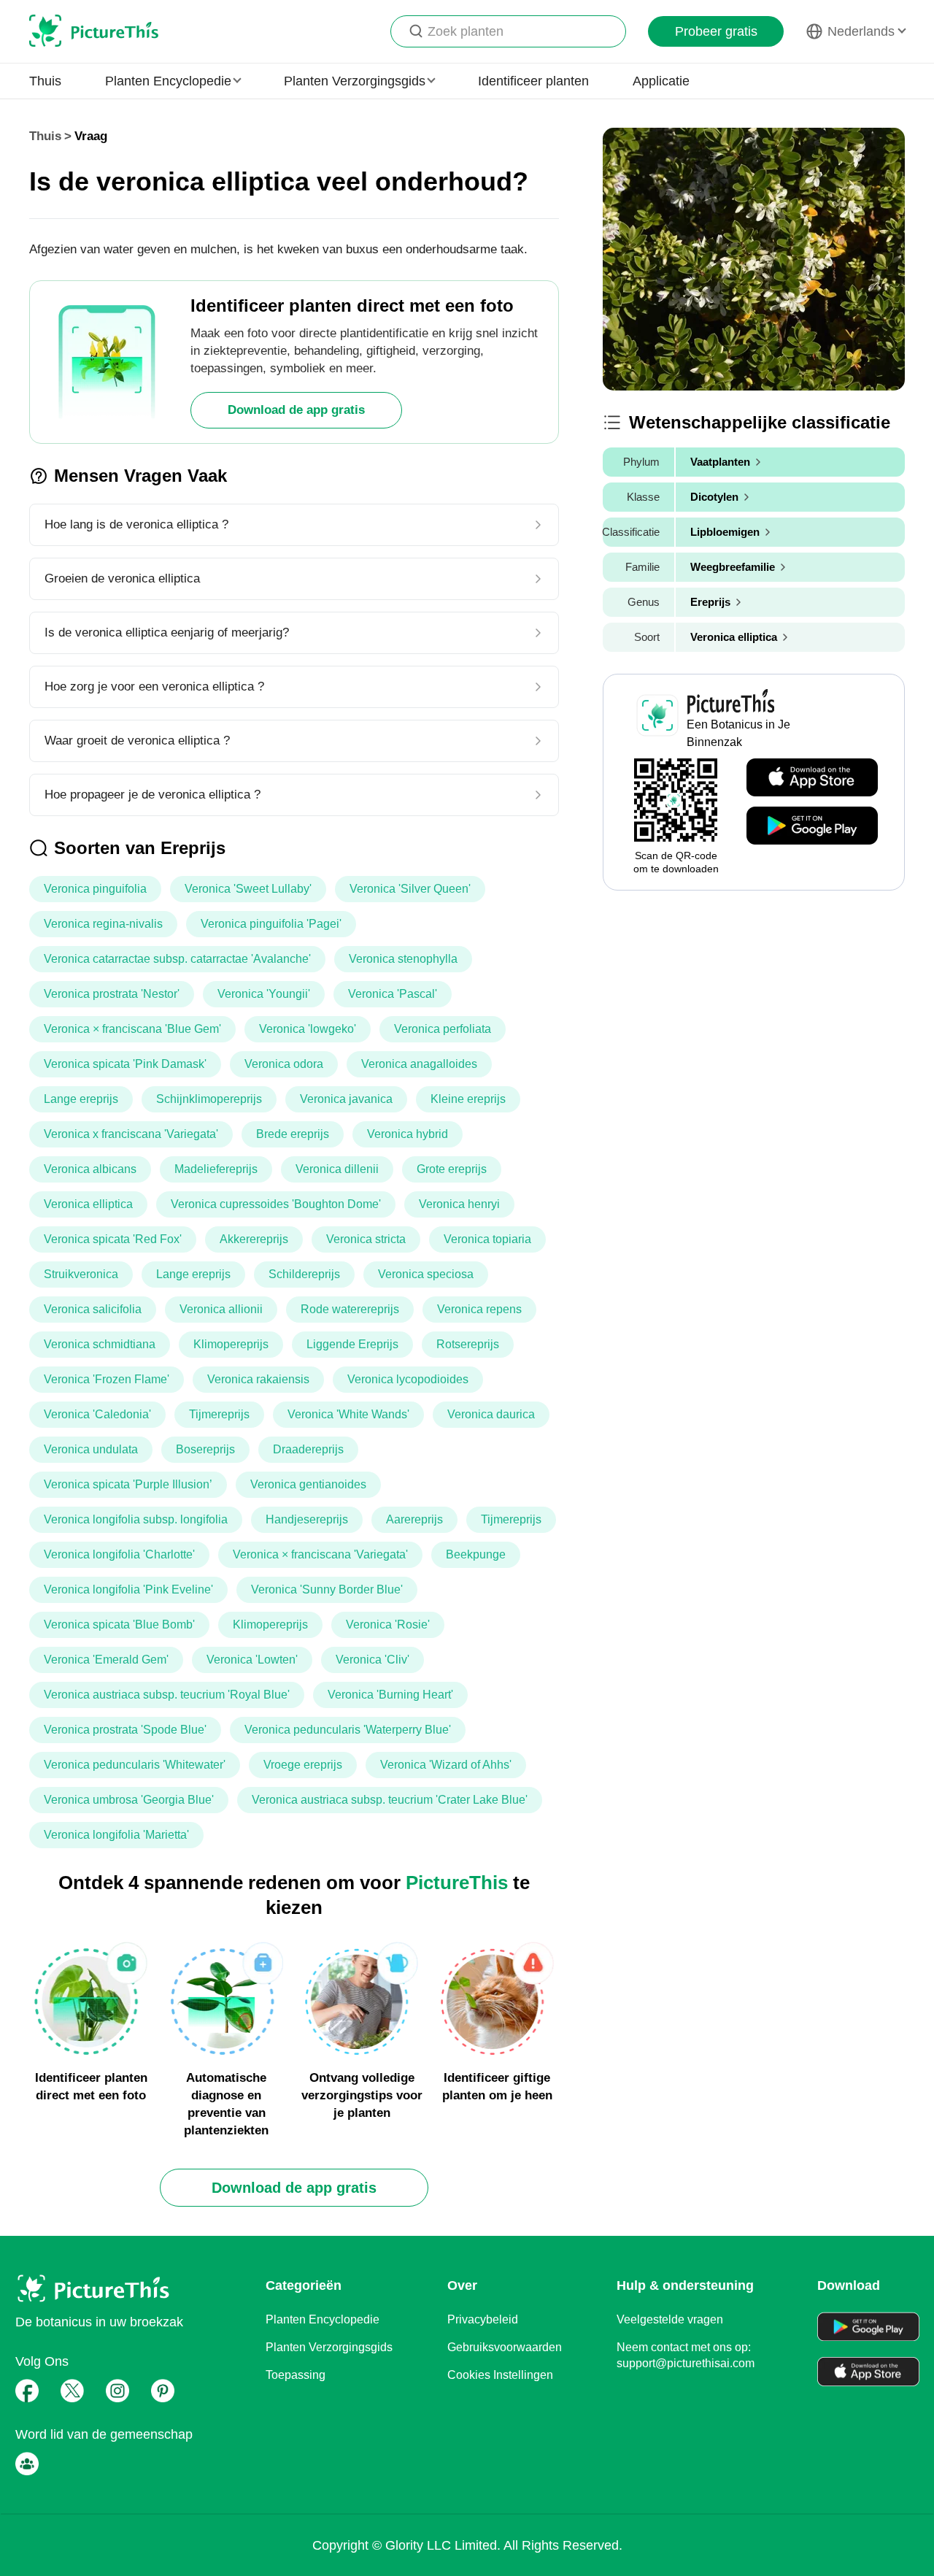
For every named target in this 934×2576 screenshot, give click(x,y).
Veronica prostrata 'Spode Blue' (125, 1730)
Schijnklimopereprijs (209, 1099)
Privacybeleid (483, 2319)
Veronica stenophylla (403, 959)
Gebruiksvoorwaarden (505, 2347)
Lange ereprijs (81, 1099)
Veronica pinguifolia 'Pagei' (271, 924)
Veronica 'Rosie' (388, 1625)
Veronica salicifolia (93, 1309)
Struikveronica (81, 1274)
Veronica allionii (221, 1309)
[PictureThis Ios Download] (812, 778)
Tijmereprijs (219, 1414)
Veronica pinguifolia (95, 889)
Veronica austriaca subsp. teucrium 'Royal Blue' (167, 1695)
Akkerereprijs (254, 1239)
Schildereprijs (304, 1274)
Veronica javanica (346, 1099)
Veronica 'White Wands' (348, 1414)
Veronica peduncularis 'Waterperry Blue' (348, 1730)
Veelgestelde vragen (670, 2319)
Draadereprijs (308, 1449)
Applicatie (661, 81)
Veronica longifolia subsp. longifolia (136, 1519)
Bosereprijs (205, 1449)
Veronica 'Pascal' (393, 994)
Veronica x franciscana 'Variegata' (131, 1134)
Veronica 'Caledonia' (97, 1414)
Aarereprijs (414, 1519)
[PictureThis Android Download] (812, 826)
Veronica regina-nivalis (103, 924)
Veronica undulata (91, 1449)
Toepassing (296, 2375)
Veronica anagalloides (419, 1064)
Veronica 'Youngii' (264, 994)
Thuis (45, 81)
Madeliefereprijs (216, 1169)
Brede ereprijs (293, 1134)
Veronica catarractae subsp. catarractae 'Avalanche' (177, 959)
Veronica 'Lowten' (252, 1660)
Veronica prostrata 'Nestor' (112, 994)
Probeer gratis (716, 31)
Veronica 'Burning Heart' (390, 1695)
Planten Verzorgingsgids (329, 2347)
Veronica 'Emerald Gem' (106, 1660)
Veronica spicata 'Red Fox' (113, 1239)
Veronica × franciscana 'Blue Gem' (132, 1029)
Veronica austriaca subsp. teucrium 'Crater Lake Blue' (390, 1800)
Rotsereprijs (468, 1344)
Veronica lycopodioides (408, 1379)
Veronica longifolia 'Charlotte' (119, 1554)
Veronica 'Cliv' (373, 1660)
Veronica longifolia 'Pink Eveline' (128, 1589)
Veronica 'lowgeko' (308, 1029)
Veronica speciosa (426, 1274)
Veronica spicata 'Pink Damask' (125, 1064)
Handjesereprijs (307, 1519)
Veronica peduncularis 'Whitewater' (135, 1765)
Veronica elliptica (88, 1204)
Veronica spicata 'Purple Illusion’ (128, 1484)
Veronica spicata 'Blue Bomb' (119, 1625)
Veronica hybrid (408, 1134)
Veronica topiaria (487, 1239)
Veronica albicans (90, 1169)
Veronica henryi (459, 1204)
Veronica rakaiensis (258, 1379)
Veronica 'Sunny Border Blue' (327, 1589)
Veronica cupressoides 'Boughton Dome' (276, 1204)
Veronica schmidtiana (100, 1344)
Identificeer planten (533, 81)
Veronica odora (284, 1064)
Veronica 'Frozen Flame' (107, 1379)
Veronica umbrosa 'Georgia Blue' (129, 1800)
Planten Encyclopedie (323, 2319)
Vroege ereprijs (303, 1765)
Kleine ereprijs (468, 1099)
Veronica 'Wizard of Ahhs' (446, 1765)
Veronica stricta (366, 1239)
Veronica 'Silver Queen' (410, 889)
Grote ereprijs (452, 1169)
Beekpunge (476, 1554)
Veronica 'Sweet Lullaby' (248, 889)
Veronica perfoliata (443, 1029)
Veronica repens (479, 1309)
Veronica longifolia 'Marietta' (116, 1835)
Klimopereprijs (231, 1344)
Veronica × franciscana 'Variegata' (320, 1554)
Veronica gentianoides (308, 1484)
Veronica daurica (491, 1414)
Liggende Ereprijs (352, 1344)
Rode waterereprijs (350, 1309)
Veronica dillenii (337, 1169)
